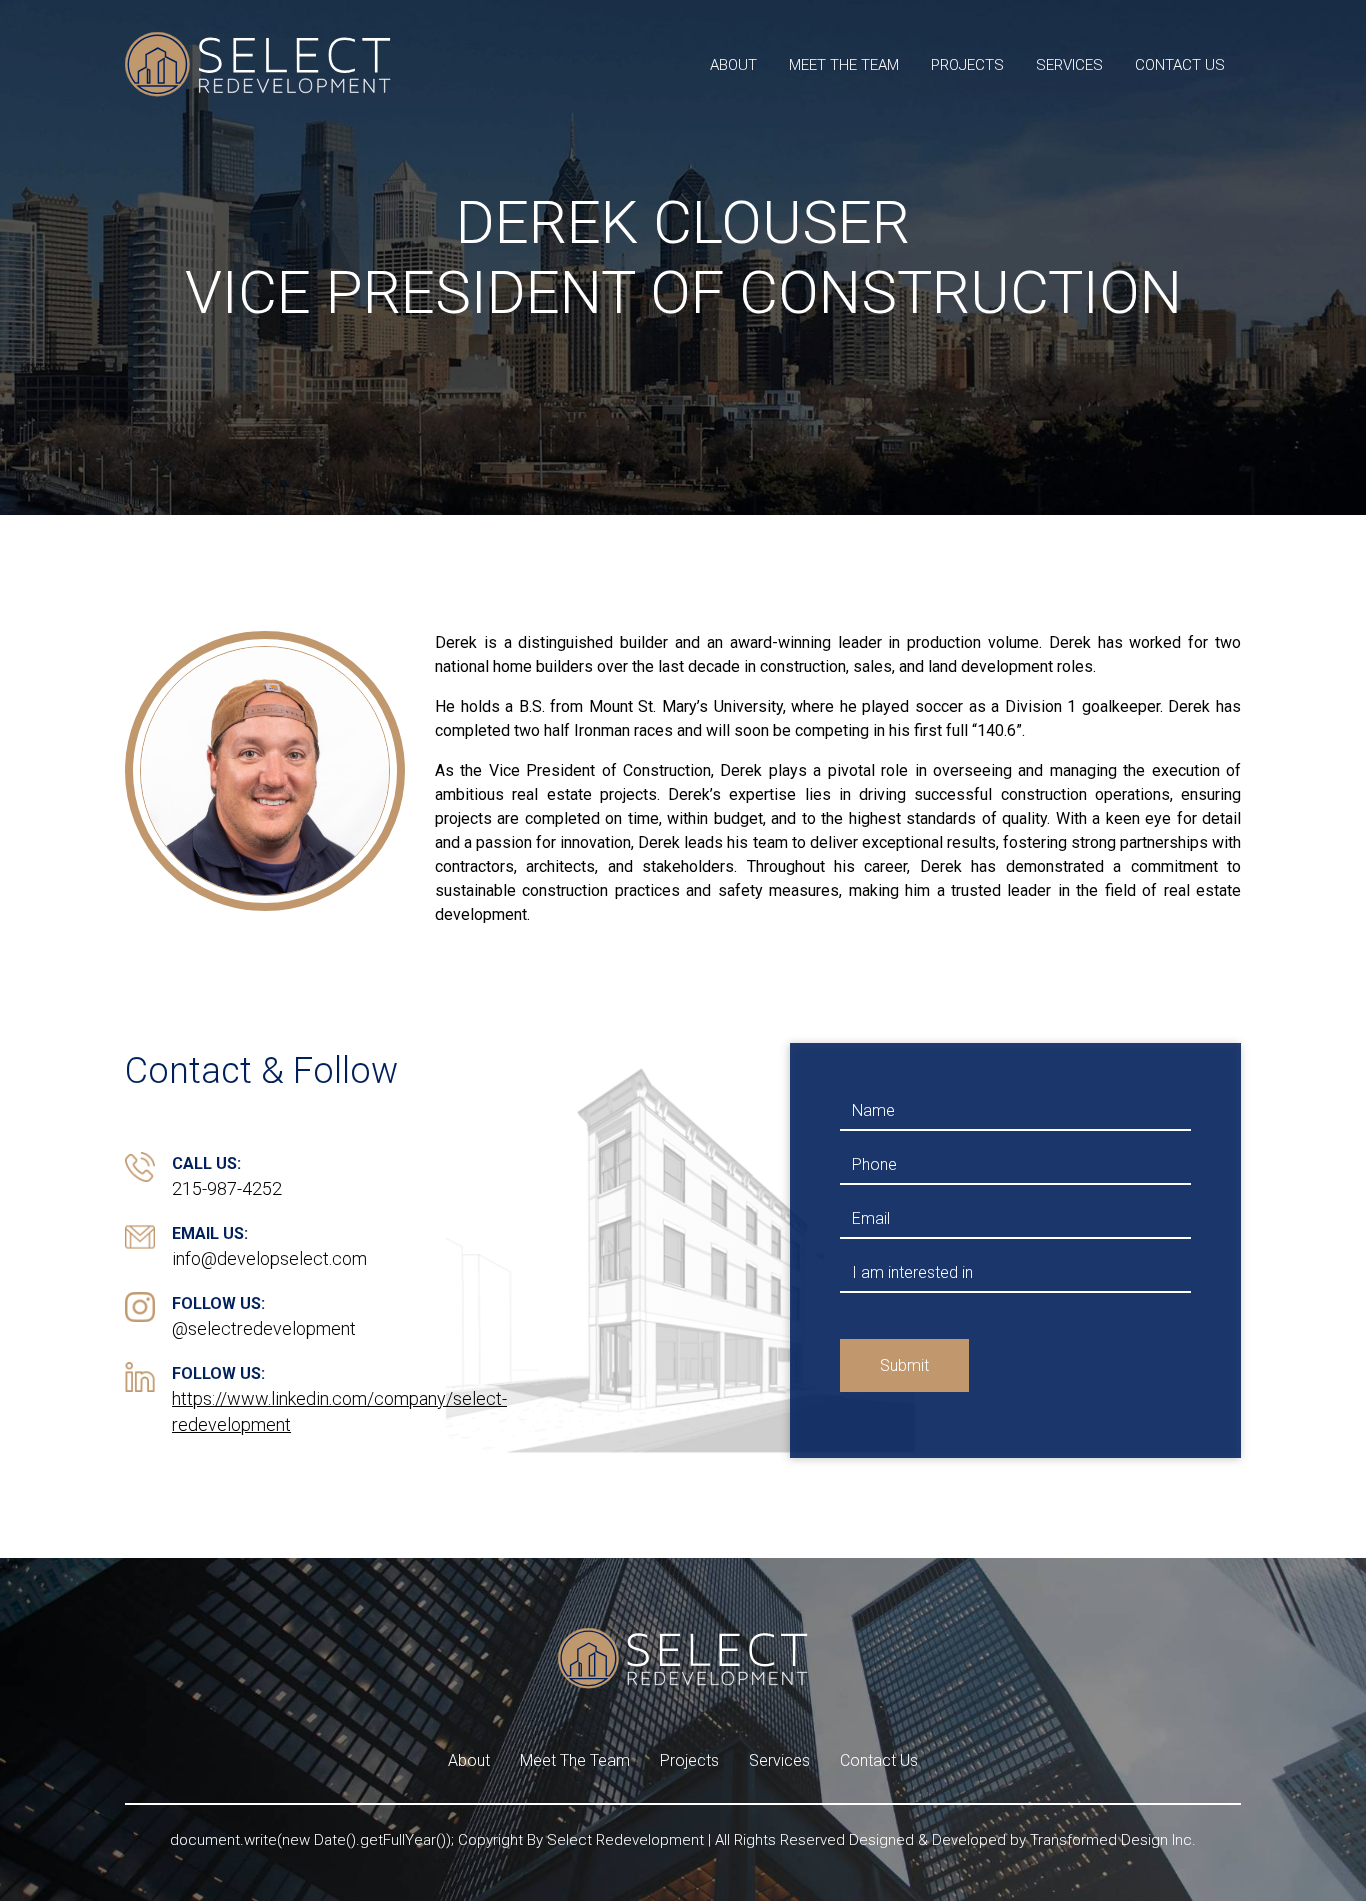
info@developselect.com (269, 1258)
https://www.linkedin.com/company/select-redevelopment (339, 1411)
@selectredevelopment (264, 1328)
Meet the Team (844, 65)
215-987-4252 (227, 1188)
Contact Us (1180, 65)
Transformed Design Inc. (1113, 1840)
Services (1069, 65)
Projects (967, 65)
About (733, 65)
